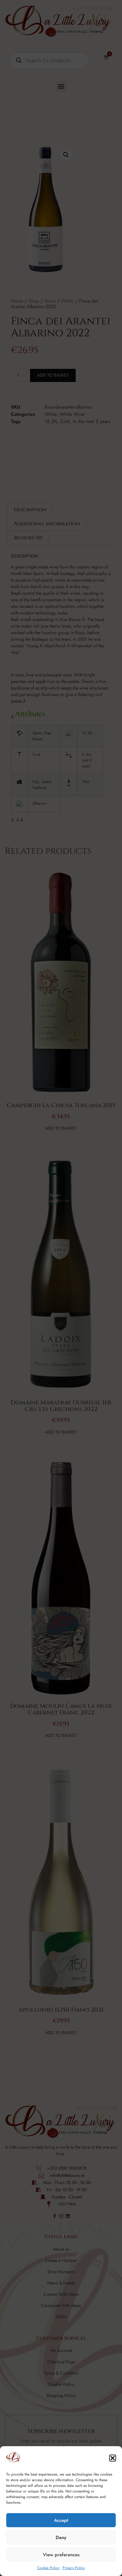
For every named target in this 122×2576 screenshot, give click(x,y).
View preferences (61, 2555)
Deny (61, 2538)
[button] (113, 2458)
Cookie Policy (48, 2568)
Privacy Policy (74, 2568)
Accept (61, 2520)
